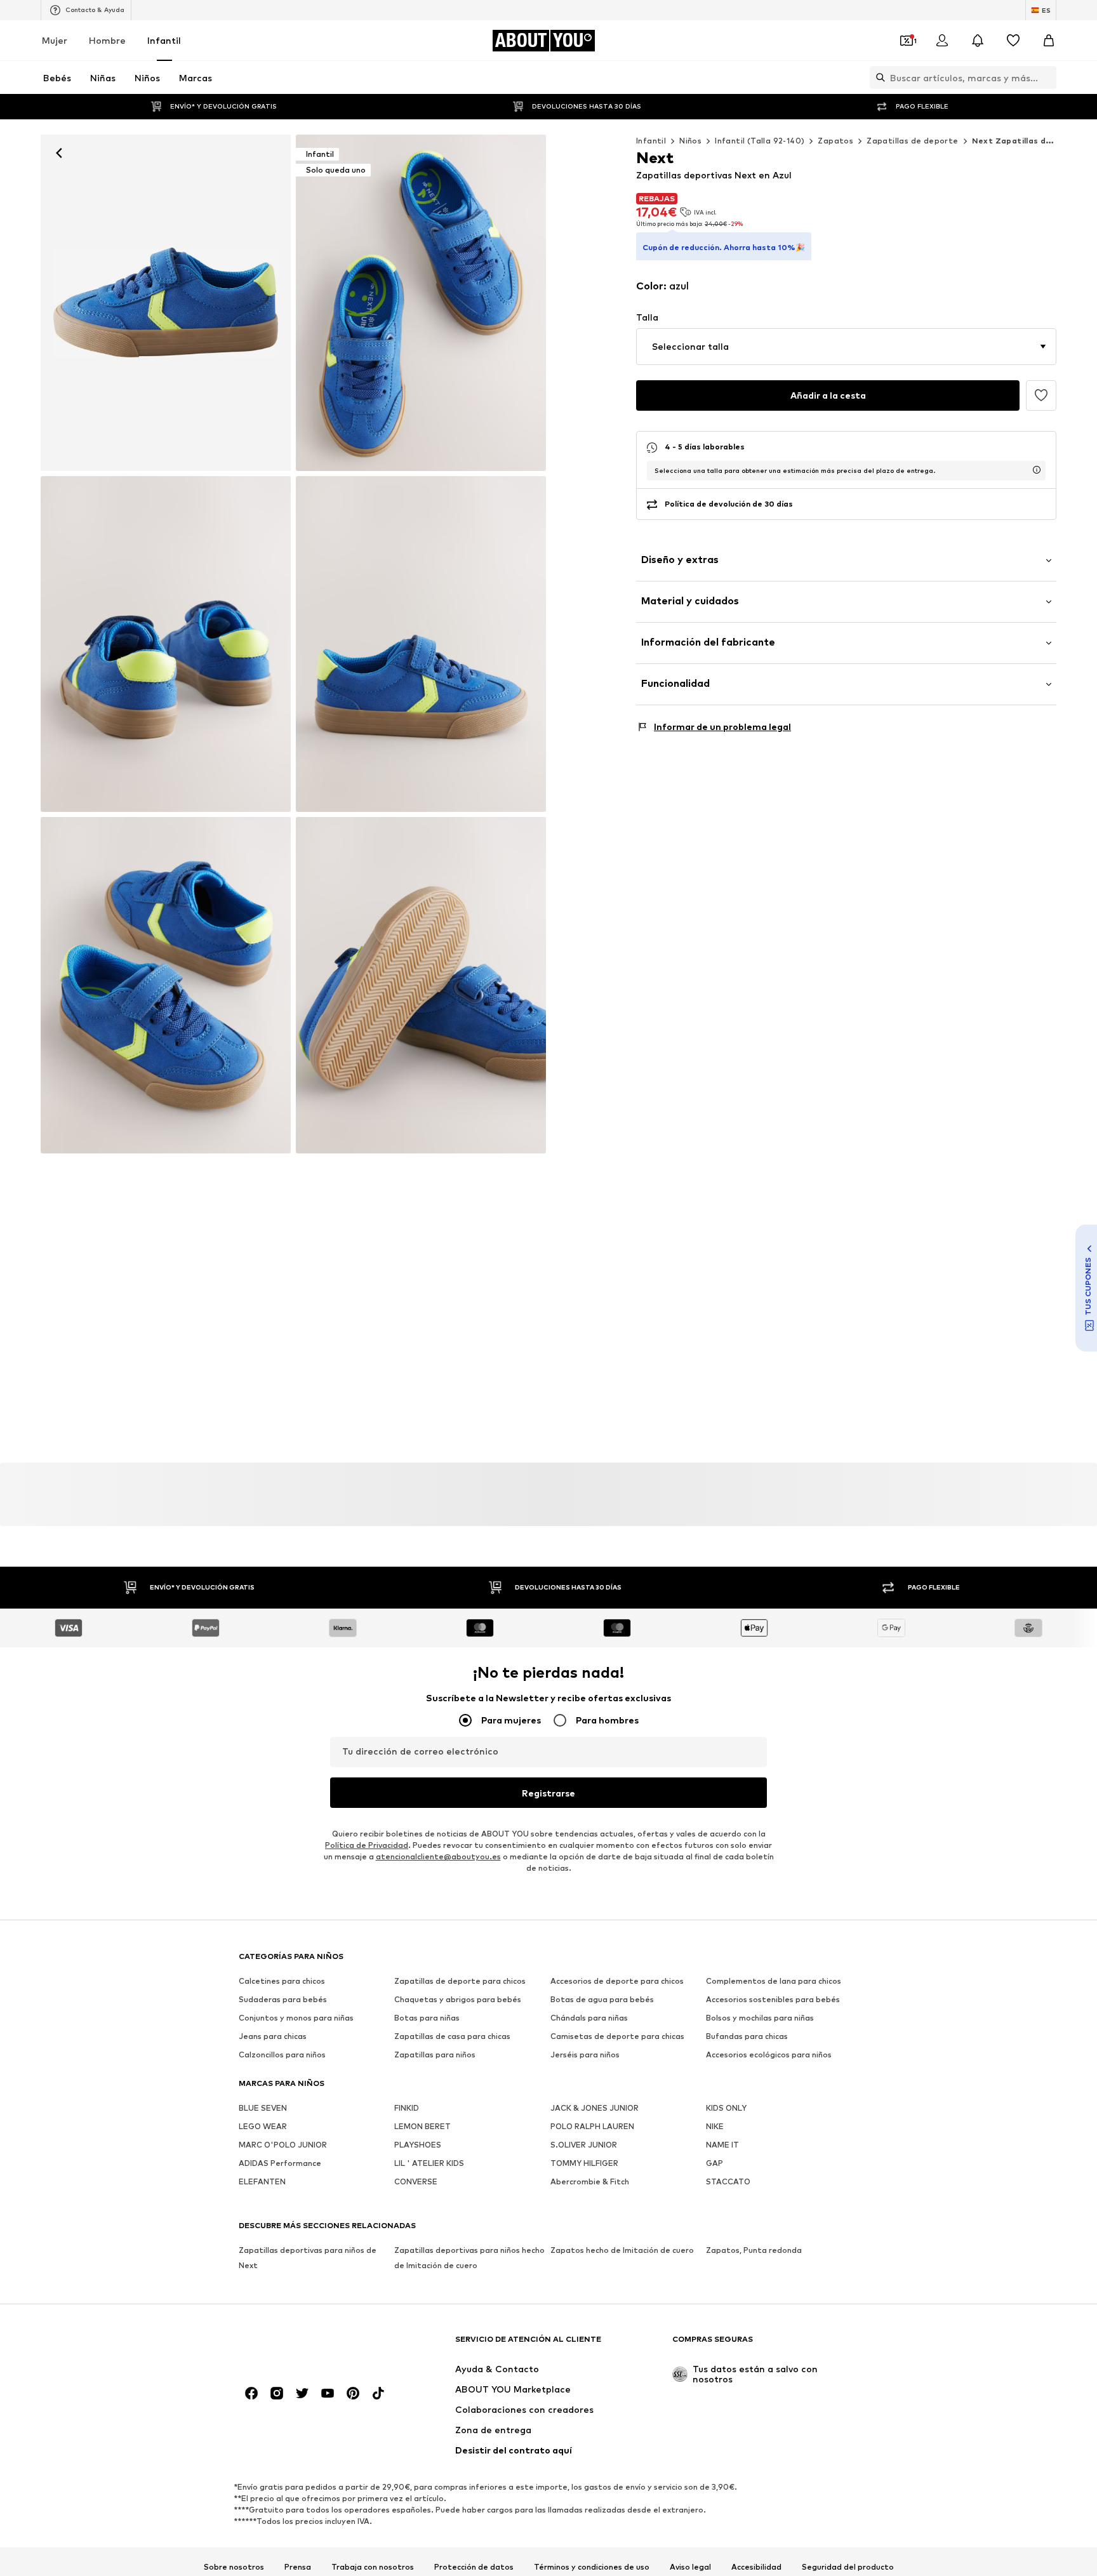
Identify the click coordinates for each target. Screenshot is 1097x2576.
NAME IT (722, 2145)
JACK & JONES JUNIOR (595, 2108)
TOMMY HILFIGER (584, 2163)
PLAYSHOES (418, 2145)
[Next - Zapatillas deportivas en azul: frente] (166, 303)
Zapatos (835, 141)
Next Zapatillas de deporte (1030, 141)
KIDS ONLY (726, 2108)
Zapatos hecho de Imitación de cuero (622, 2250)
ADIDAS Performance (280, 2163)
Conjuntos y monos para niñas (296, 2018)
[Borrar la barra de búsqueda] (1047, 77)
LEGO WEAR (263, 2126)
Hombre (107, 40)
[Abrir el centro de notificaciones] (978, 41)
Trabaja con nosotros (373, 2567)
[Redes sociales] (251, 2393)
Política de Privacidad (367, 1845)
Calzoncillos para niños (282, 2055)
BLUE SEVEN (263, 2108)
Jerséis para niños (585, 2055)
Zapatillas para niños (435, 2055)
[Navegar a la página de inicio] (308, 2345)
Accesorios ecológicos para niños (769, 2055)
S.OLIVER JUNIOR (584, 2145)
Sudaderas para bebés (283, 1999)
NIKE (715, 2126)
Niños (690, 141)
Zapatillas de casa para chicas (452, 2036)
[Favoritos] (1013, 41)
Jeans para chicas (273, 2036)
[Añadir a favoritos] (1041, 395)
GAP (715, 2163)
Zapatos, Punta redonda (754, 2250)
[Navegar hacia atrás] (59, 153)
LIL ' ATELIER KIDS (429, 2163)
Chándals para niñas (589, 2018)
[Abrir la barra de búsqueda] (877, 77)
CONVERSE (416, 2181)
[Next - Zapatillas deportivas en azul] (166, 644)
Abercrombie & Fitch (590, 2181)
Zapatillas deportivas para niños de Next (308, 2258)
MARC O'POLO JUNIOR (283, 2145)
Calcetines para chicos (282, 1981)
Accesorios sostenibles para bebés (773, 1999)
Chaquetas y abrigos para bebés (458, 1999)
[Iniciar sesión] (942, 41)
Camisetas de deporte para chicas (617, 2036)
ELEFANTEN (262, 2181)
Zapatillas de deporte (912, 141)
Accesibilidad (756, 2567)
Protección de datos (474, 2567)
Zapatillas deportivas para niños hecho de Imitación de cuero (469, 2258)
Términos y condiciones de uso (592, 2567)
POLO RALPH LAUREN (592, 2126)
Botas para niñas (427, 2018)
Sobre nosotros (234, 2567)
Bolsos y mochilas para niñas (760, 2018)
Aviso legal (690, 2567)
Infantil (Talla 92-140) (760, 141)
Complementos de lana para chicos (774, 1981)
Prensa (298, 2567)
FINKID (407, 2108)
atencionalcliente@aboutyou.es (438, 1856)
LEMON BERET (422, 2126)
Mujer (55, 40)
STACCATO (728, 2181)
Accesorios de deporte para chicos (617, 1981)
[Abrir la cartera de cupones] (907, 41)
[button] (846, 347)
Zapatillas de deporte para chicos (460, 1981)
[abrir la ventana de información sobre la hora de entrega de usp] (1037, 470)
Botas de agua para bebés (602, 1999)
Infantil (164, 40)
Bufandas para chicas (747, 2036)
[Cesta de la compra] (1049, 41)
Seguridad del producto (848, 2567)
